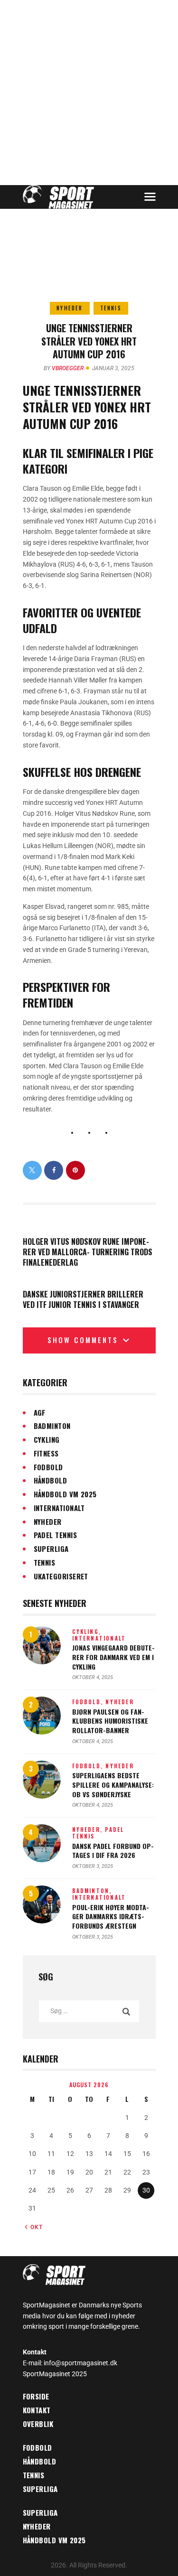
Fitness (46, 1453)
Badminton (52, 1426)
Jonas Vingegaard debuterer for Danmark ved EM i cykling (113, 1657)
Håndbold (51, 1480)
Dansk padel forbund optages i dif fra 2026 (113, 1851)
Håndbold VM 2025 (65, 1494)
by (64, 368)
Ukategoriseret (61, 1576)
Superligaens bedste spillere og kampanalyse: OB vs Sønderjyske (113, 1785)
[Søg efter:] (89, 2011)
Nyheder (70, 308)
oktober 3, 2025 (93, 1866)
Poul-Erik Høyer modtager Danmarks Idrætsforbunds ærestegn (111, 1917)
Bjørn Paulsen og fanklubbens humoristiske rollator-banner (110, 1721)
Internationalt (59, 1508)
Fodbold (48, 1467)
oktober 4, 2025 (93, 1677)
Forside (36, 2396)
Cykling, (87, 1632)
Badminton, (92, 1891)
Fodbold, (89, 1702)
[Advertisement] (89, 93)
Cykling (47, 1439)
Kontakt (37, 2410)
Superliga (51, 1549)
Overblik (38, 2424)
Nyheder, (89, 1829)
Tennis (111, 308)
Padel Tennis (55, 1535)
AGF (40, 1412)
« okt (34, 2227)
